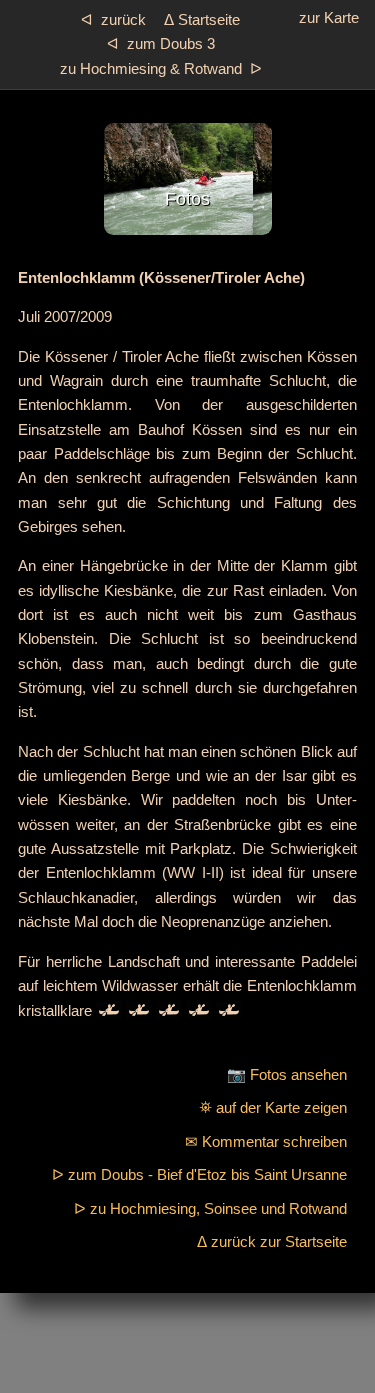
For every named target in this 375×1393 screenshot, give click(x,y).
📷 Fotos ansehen (287, 1074)
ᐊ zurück (113, 19)
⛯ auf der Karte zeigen (273, 1107)
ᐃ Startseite (202, 19)
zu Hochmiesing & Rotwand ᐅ (161, 68)
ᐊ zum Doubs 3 (161, 43)
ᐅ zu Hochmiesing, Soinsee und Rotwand (210, 1208)
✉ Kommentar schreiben (266, 1141)
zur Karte (329, 17)
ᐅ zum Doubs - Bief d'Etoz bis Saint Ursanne (199, 1174)
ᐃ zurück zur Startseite (272, 1241)
